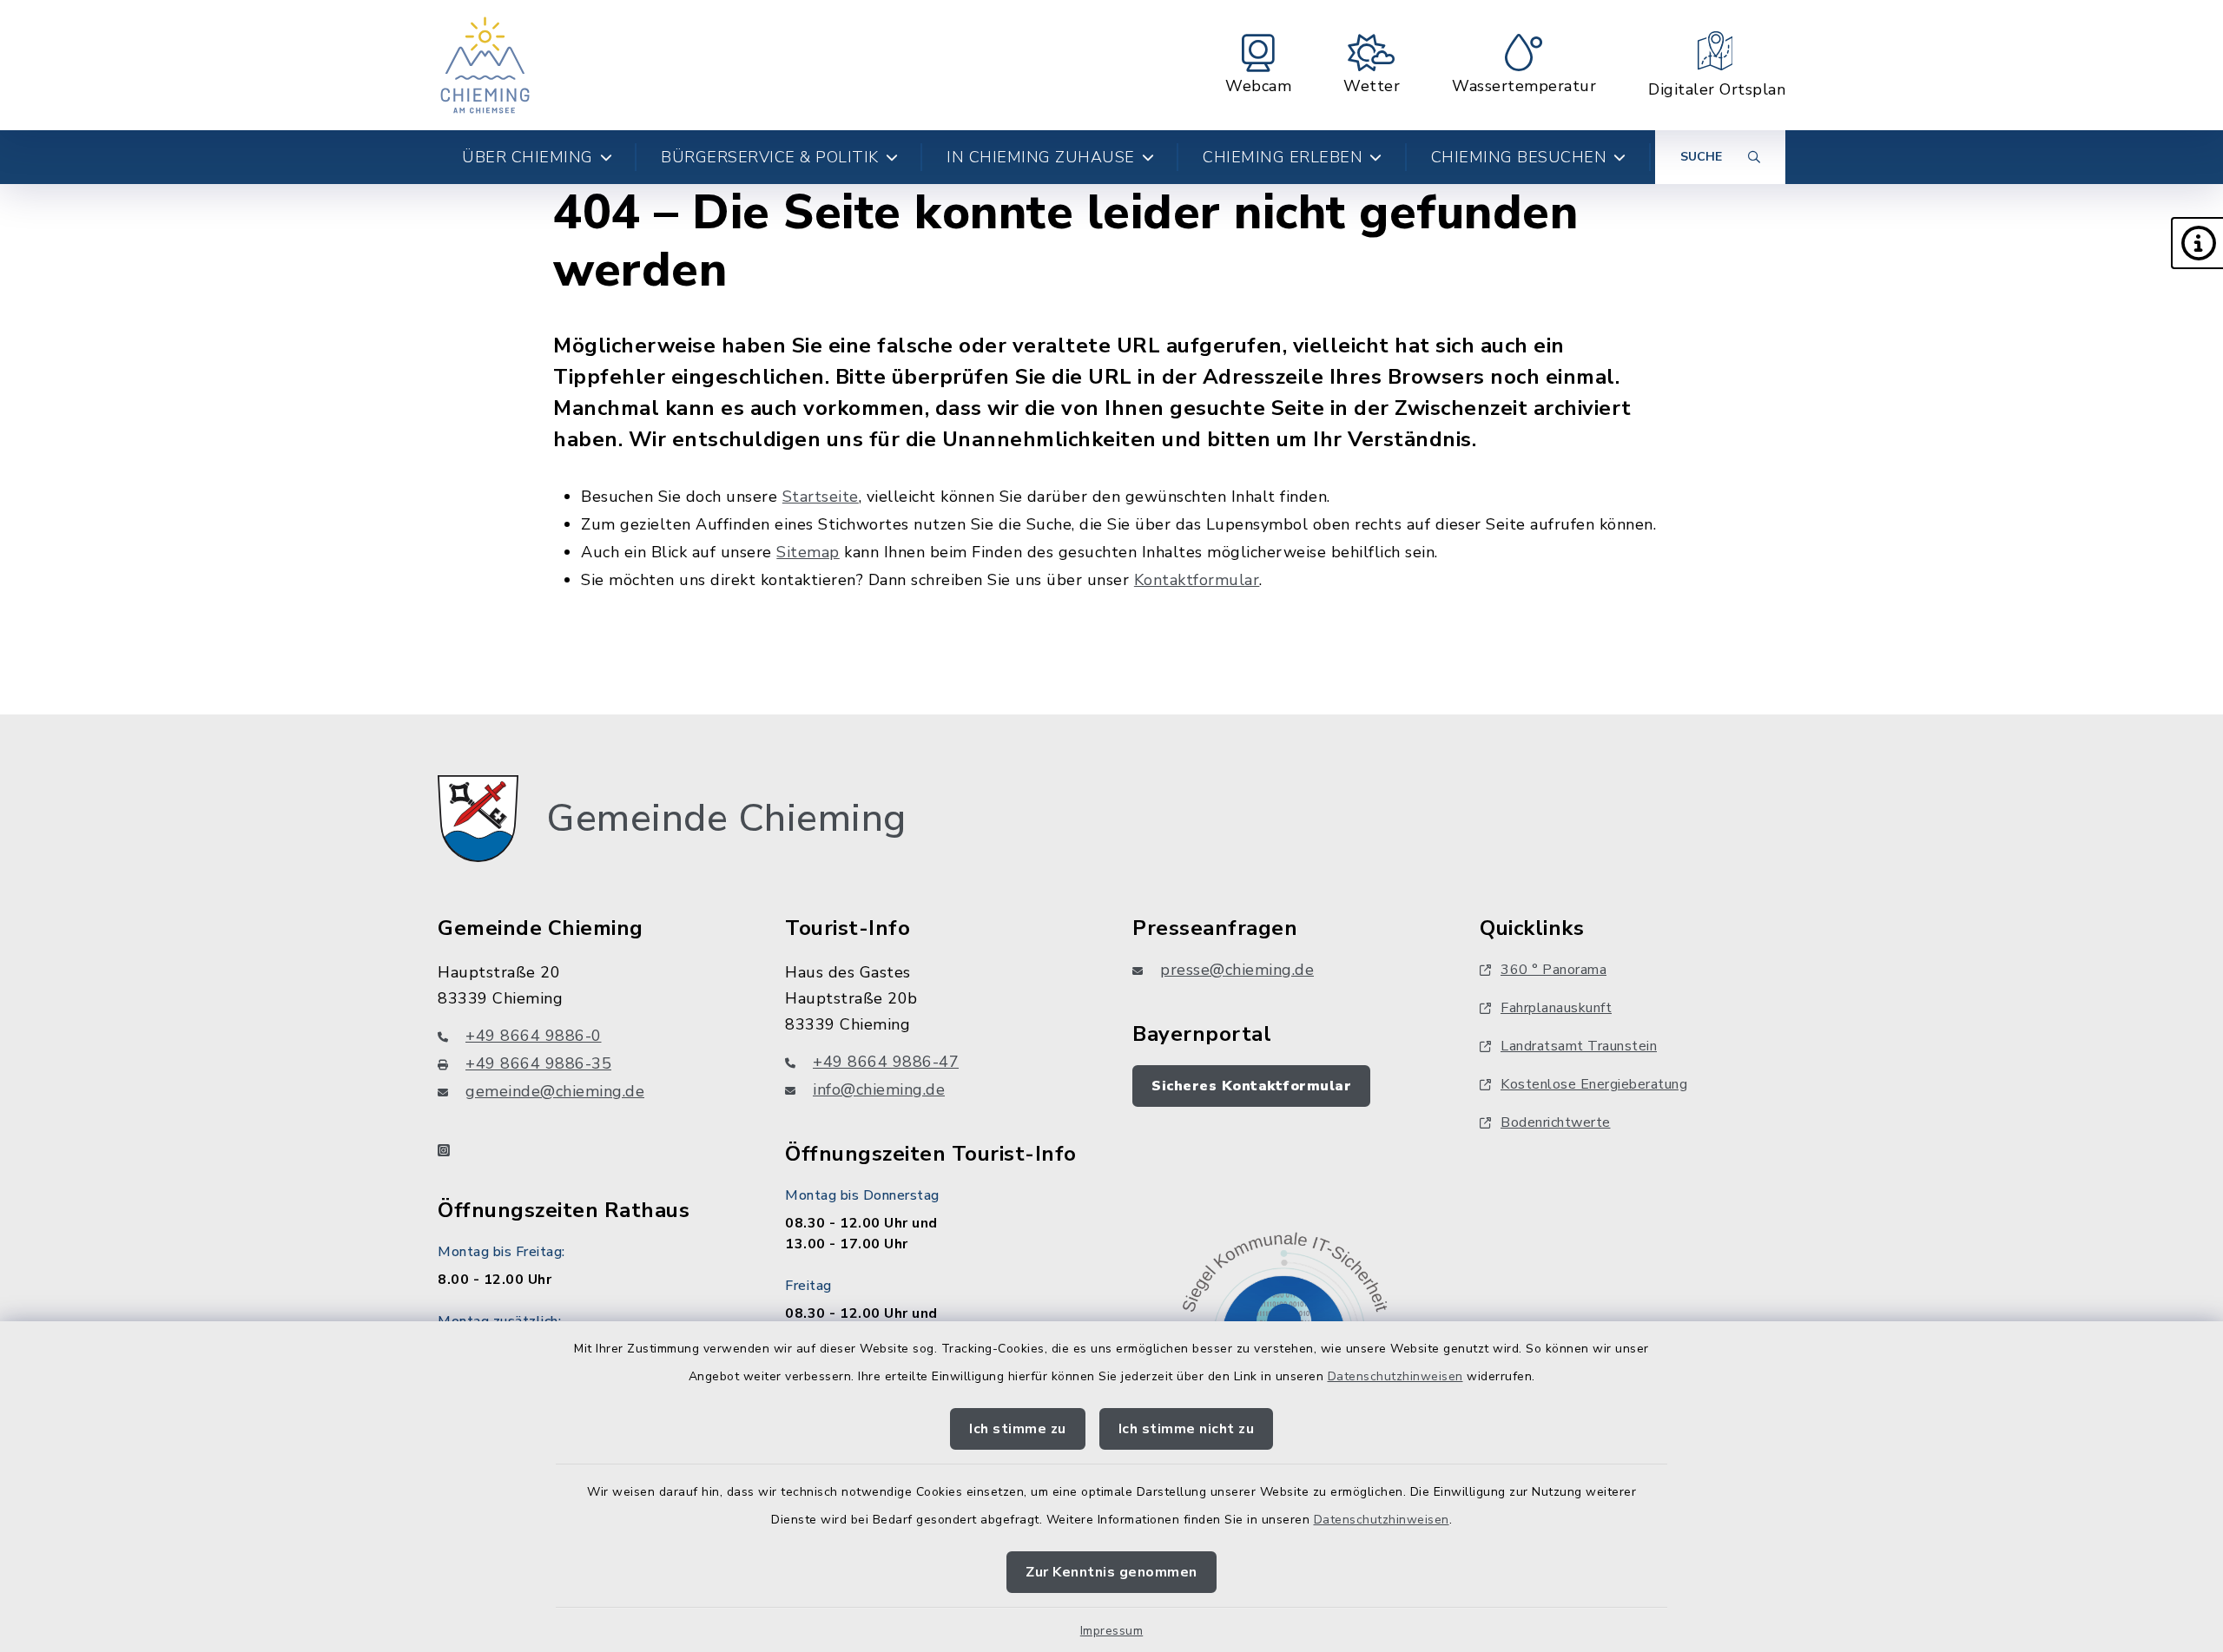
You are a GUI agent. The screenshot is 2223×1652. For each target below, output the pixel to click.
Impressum (1112, 1631)
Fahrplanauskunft (1556, 1008)
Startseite (821, 497)
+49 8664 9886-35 (538, 1063)
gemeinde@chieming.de (555, 1091)
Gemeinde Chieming (726, 819)
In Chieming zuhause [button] (1041, 157)
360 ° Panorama (1553, 970)
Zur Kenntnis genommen (1111, 1572)
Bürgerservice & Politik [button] (770, 157)
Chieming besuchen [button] (1519, 157)
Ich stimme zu (1018, 1429)
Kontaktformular (1197, 580)
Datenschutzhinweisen (1395, 1376)
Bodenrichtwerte (1556, 1122)
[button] (2197, 243)
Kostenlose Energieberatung (1594, 1084)
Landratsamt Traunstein (1579, 1046)
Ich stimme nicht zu (1187, 1429)
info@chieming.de (879, 1089)
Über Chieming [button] (528, 157)
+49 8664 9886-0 (534, 1036)
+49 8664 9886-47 (886, 1062)
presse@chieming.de (1237, 970)
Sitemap (808, 552)
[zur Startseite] (485, 65)
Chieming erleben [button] (1283, 157)
